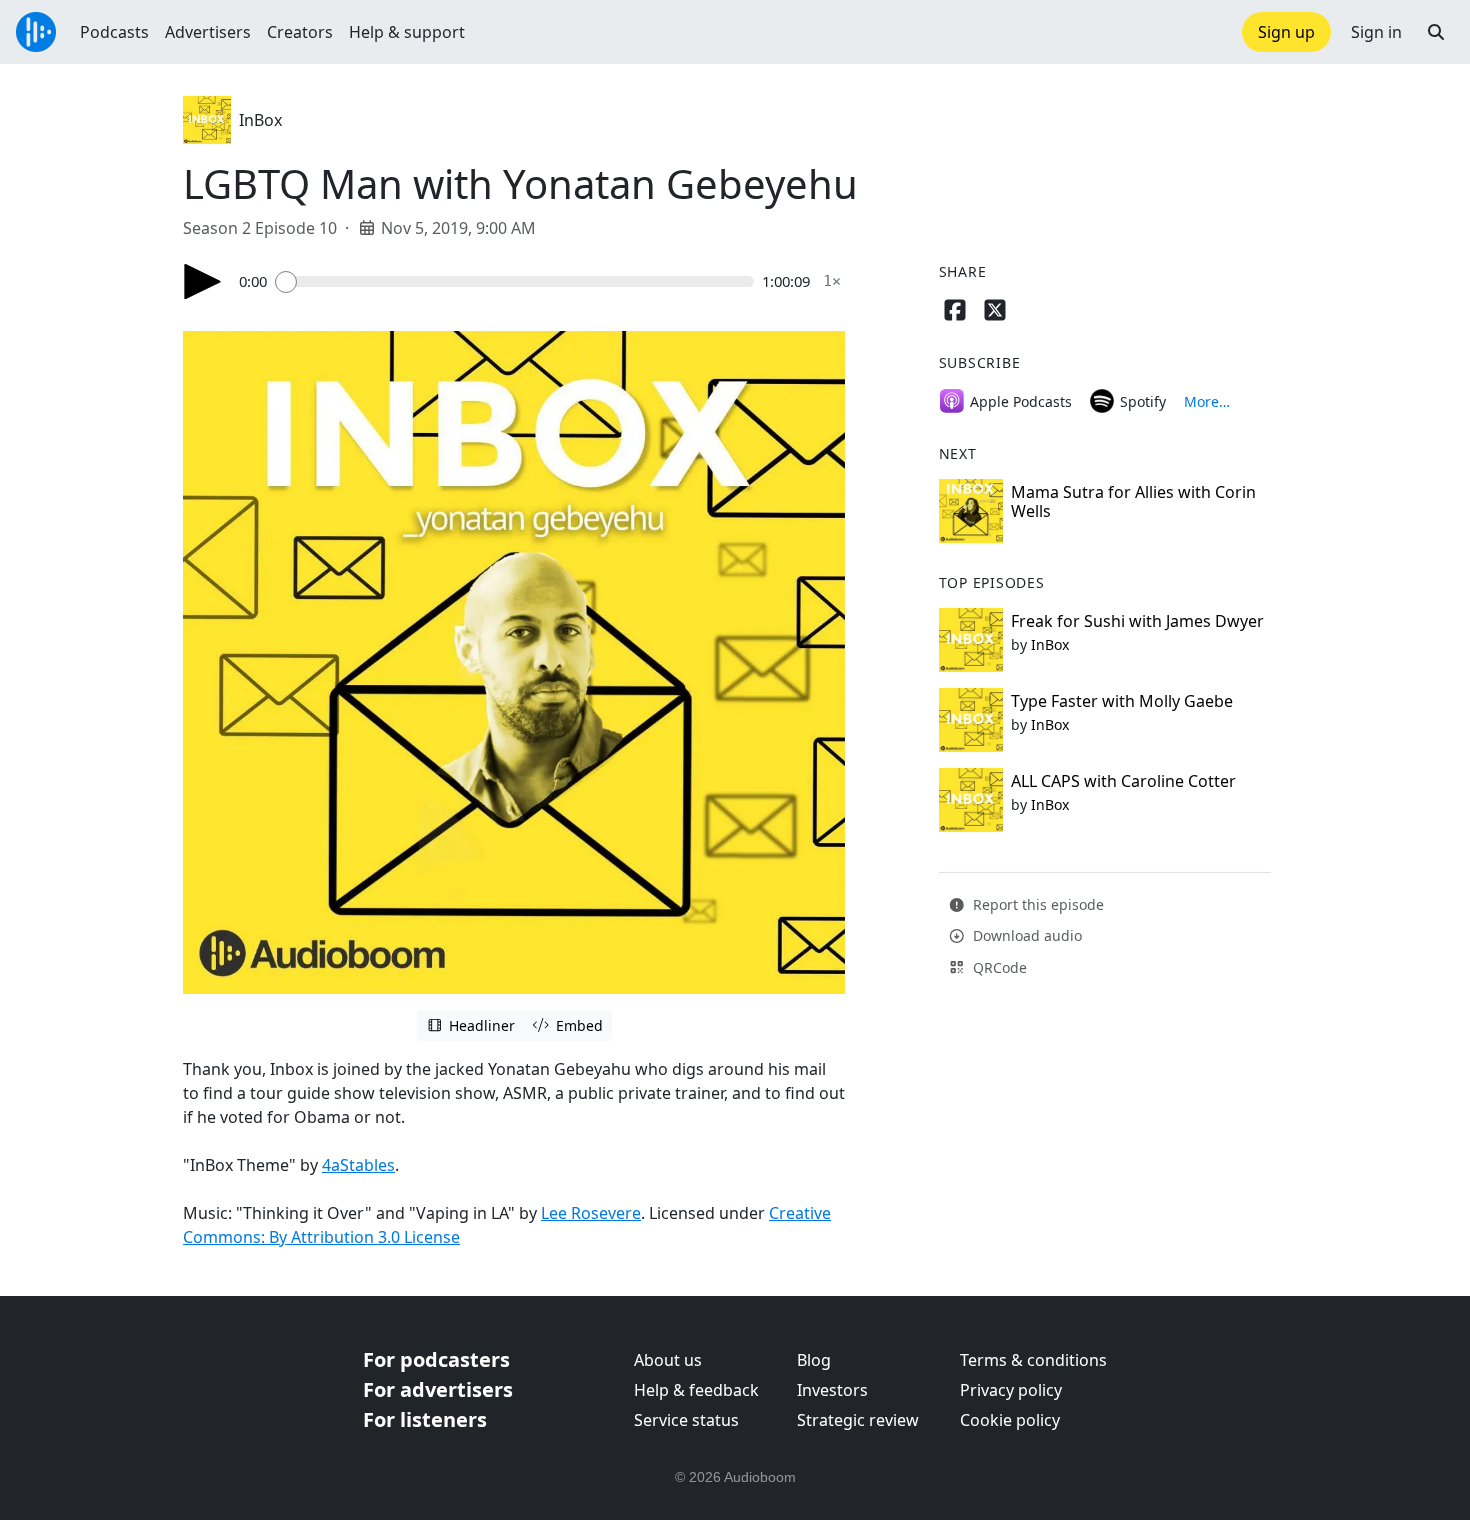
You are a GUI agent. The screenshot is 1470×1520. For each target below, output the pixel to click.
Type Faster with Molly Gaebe (1122, 701)
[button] (1436, 32)
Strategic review (858, 1420)
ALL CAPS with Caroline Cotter (1123, 781)
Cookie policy (1010, 1420)
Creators (300, 32)
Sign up (1286, 32)
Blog (814, 1360)
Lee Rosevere (591, 1213)
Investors (832, 1390)
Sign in (1376, 32)
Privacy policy (1011, 1390)
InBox (260, 120)
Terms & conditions (1033, 1360)
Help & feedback (696, 1390)
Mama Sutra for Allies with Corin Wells (1133, 501)
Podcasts (114, 32)
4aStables (358, 1165)
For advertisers (438, 1389)
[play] (203, 281)
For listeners (425, 1419)
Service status (686, 1420)
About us (668, 1360)
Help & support (407, 32)
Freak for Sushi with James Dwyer (1137, 621)
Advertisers (208, 32)
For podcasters (436, 1359)
